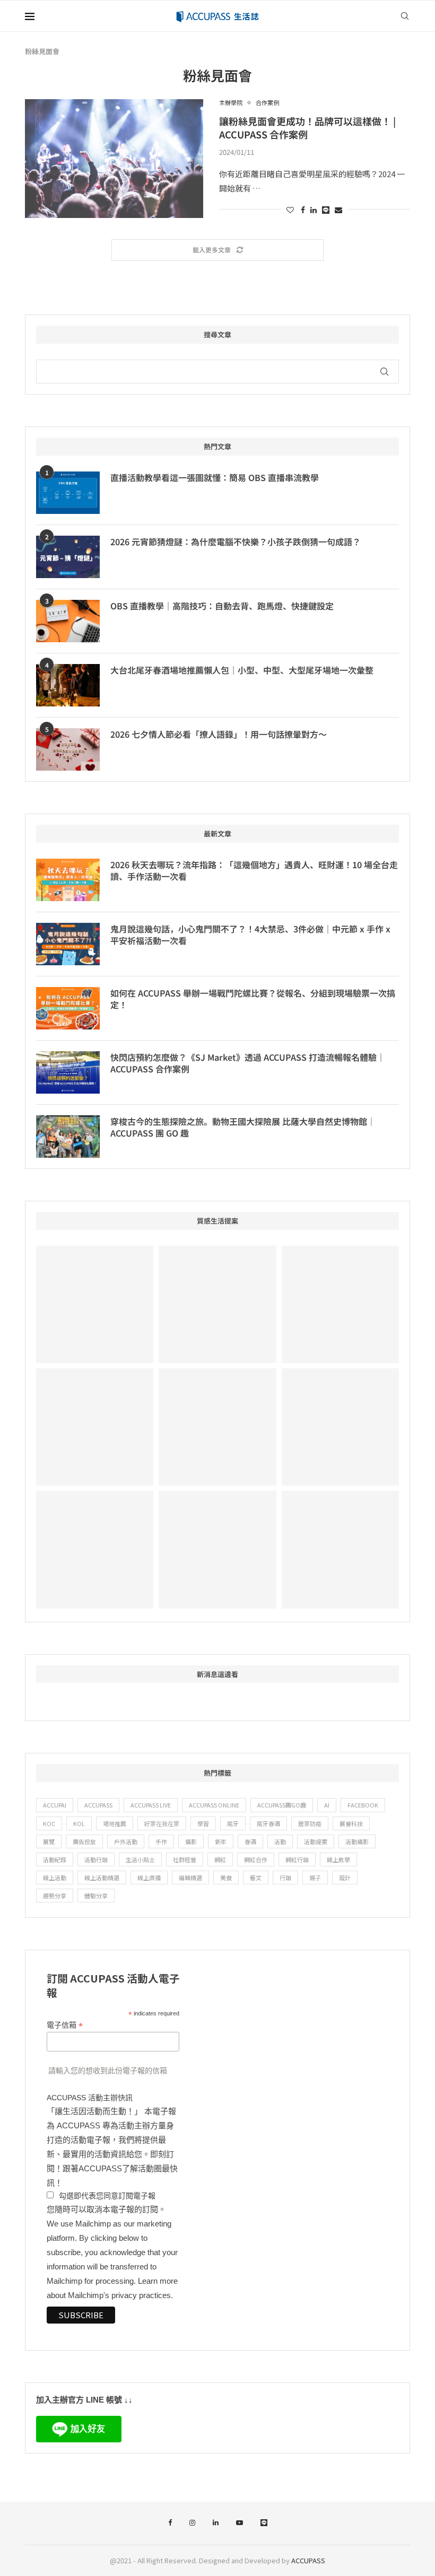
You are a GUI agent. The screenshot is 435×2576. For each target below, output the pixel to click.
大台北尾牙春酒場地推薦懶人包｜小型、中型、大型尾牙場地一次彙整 (242, 670)
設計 (345, 1878)
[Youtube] (240, 2523)
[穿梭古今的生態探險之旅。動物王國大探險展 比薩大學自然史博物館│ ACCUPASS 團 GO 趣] (68, 1137)
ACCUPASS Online (214, 1805)
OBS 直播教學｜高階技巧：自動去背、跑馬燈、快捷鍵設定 (222, 606)
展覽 (49, 1841)
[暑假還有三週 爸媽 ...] (340, 1549)
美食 (226, 1878)
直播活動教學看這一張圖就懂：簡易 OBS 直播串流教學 (215, 477)
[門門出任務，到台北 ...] (340, 1427)
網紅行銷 (297, 1859)
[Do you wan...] (217, 1304)
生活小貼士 (140, 1859)
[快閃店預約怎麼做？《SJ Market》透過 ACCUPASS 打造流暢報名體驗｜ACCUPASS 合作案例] (68, 1072)
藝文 (256, 1878)
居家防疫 (310, 1823)
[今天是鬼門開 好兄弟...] (95, 1549)
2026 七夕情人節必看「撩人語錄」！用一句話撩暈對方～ (219, 734)
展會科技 (351, 1823)
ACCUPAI (55, 1805)
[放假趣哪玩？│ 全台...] (340, 1304)
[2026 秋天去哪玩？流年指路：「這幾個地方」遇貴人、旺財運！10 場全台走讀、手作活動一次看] (68, 880)
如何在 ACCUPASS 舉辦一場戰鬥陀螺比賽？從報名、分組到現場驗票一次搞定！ (253, 999)
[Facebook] (170, 2523)
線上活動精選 (102, 1878)
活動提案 (316, 1841)
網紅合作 (256, 1859)
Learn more (158, 2281)
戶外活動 (126, 1841)
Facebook (363, 1805)
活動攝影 (357, 1841)
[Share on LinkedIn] (314, 209)
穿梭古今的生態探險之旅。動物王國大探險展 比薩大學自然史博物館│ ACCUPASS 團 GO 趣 (243, 1127)
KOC (49, 1823)
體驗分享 (96, 1896)
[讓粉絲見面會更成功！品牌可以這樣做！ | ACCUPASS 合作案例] (114, 159)
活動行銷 (96, 1859)
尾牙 (233, 1823)
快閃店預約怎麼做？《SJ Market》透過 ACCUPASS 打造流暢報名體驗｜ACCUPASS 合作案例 (248, 1063)
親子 (315, 1878)
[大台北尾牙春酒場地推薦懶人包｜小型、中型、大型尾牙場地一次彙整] (68, 685)
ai (327, 1805)
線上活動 (55, 1878)
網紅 (220, 1859)
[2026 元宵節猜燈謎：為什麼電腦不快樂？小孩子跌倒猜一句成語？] (68, 557)
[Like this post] (290, 209)
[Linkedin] (216, 2523)
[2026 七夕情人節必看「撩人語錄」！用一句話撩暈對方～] (68, 749)
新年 (221, 1841)
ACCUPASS (98, 1805)
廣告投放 (84, 1841)
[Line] (264, 2523)
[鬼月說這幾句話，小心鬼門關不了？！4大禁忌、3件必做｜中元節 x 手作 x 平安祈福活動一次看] (68, 944)
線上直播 (149, 1878)
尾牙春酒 (268, 1823)
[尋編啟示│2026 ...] (95, 1304)
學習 (203, 1823)
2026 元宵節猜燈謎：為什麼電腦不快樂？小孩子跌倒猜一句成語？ (236, 542)
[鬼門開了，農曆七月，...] (95, 1427)
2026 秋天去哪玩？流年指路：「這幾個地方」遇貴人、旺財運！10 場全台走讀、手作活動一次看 (254, 871)
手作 (161, 1841)
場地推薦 (115, 1823)
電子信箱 (65, 2025)
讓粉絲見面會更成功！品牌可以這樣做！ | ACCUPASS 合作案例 (307, 127)
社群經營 (185, 1859)
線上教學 (338, 1859)
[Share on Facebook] (303, 209)
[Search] (405, 16)
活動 (280, 1841)
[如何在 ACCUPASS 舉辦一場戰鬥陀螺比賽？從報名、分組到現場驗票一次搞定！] (68, 1008)
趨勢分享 (55, 1896)
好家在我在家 (162, 1823)
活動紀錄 (55, 1859)
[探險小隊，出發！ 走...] (217, 1549)
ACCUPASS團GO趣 (282, 1805)
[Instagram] (192, 2523)
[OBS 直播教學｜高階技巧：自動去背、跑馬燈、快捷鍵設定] (68, 621)
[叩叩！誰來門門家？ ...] (217, 1427)
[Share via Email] (338, 209)
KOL (79, 1823)
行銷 (285, 1878)
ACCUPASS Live (151, 1805)
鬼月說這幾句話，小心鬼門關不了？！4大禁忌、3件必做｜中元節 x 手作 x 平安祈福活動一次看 (250, 935)
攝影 (191, 1841)
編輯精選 (190, 1878)
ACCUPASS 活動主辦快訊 (90, 2098)
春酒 (250, 1841)
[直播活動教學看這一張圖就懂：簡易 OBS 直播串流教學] (68, 493)
